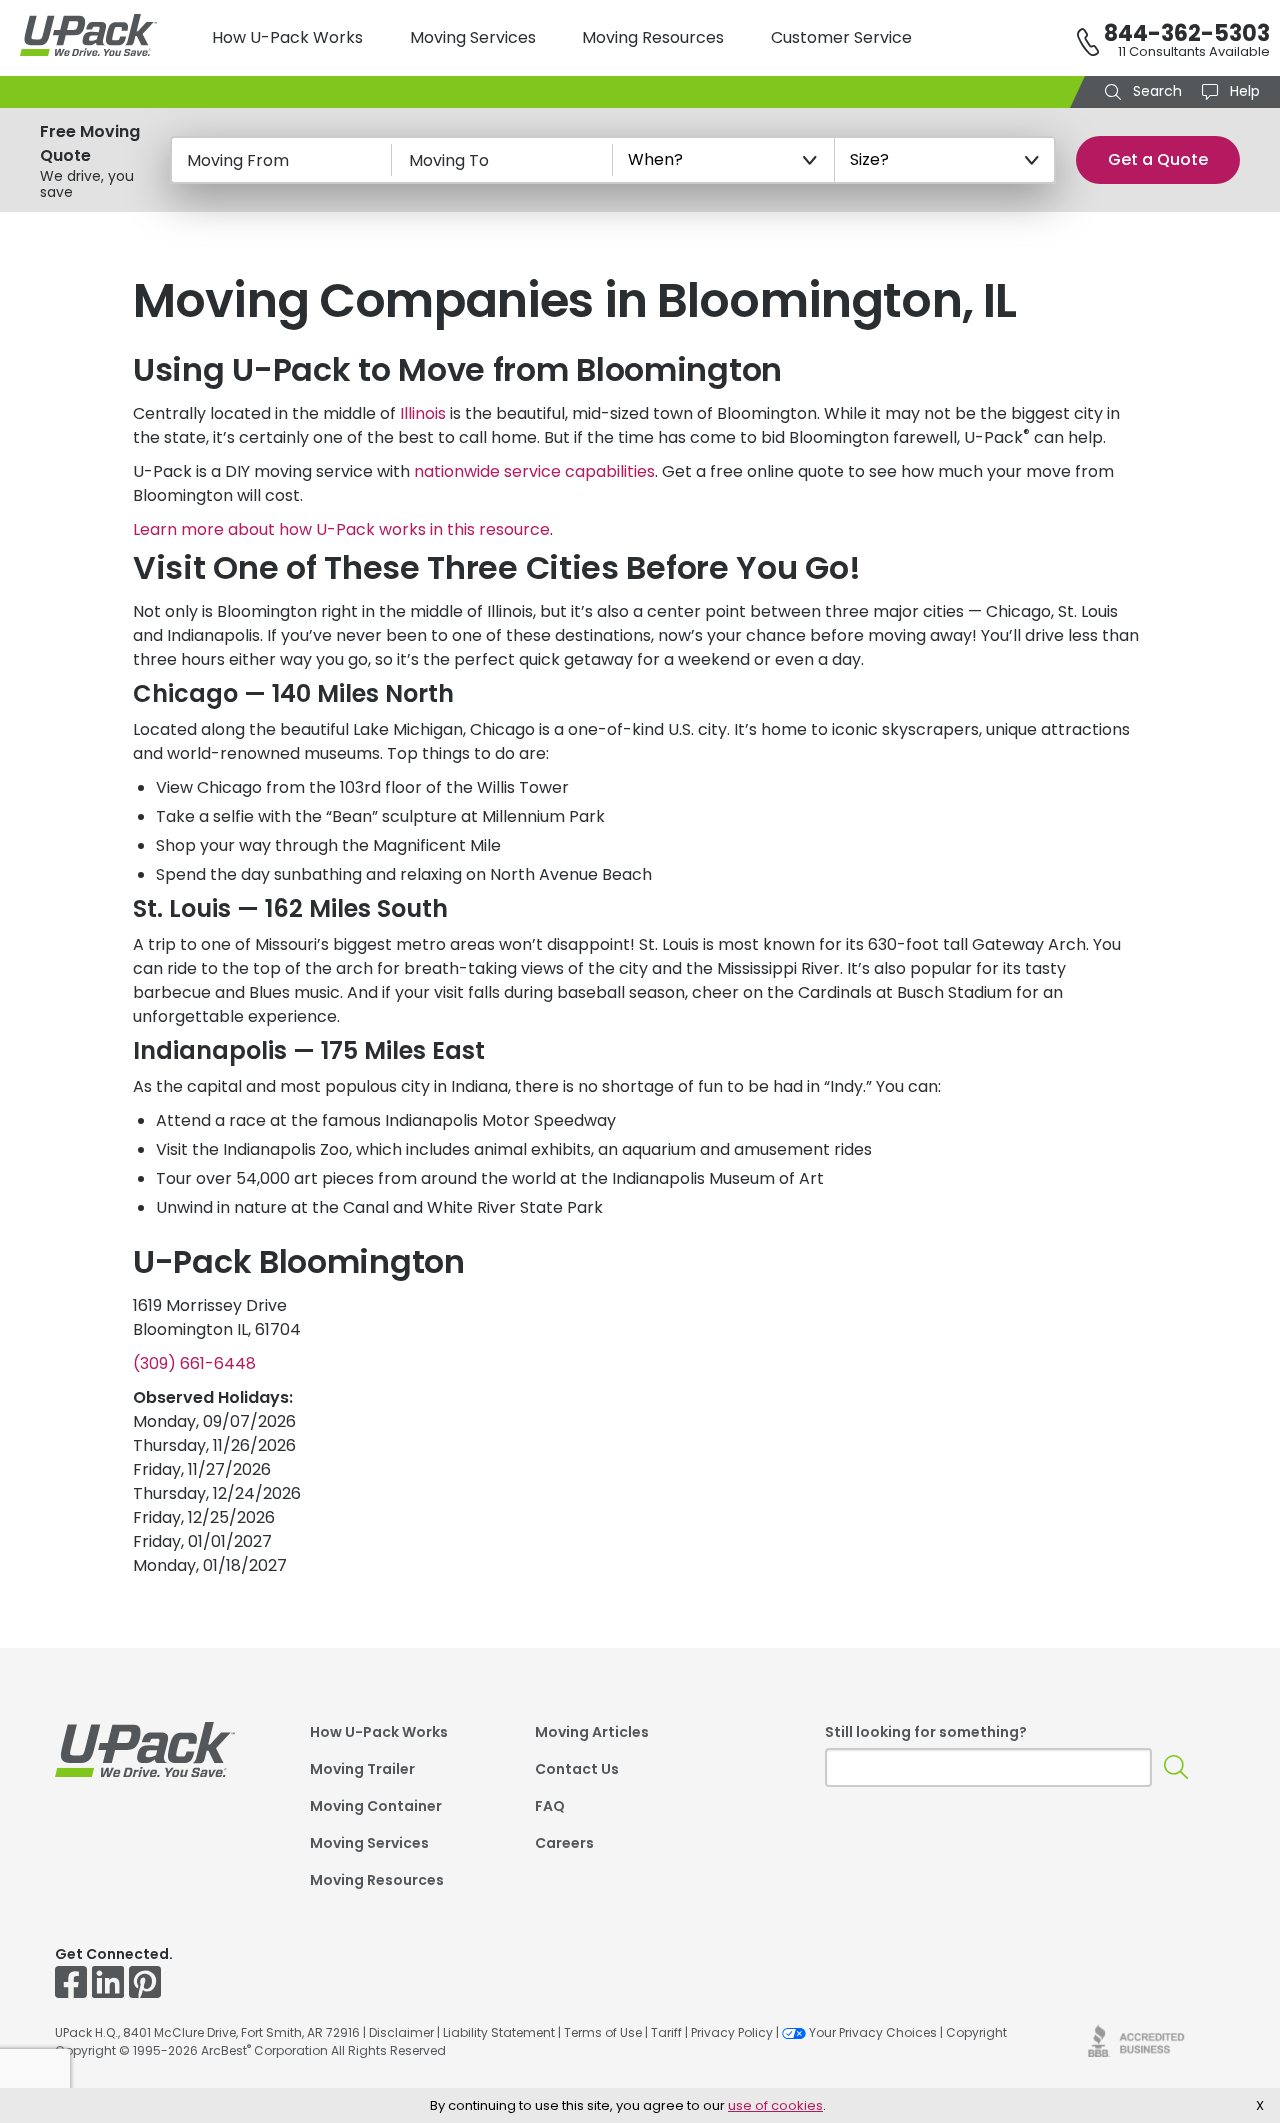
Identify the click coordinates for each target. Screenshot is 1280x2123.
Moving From (238, 160)
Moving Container (376, 1807)
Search (1155, 91)
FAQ (550, 1807)
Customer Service (841, 37)
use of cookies (775, 2105)
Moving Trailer (362, 1770)
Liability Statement (499, 2032)
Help (1243, 91)
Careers (564, 1844)
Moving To (449, 160)
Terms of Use (603, 2032)
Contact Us (577, 1770)
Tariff (666, 2032)
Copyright (976, 2032)
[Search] (1176, 1767)
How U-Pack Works (287, 37)
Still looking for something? (926, 1732)
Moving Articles (592, 1733)
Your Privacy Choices (873, 2032)
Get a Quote (1158, 159)
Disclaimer (401, 2032)
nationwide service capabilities (534, 471)
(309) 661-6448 (194, 1363)
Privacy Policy (732, 2032)
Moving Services (473, 37)
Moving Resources (653, 37)
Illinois (423, 413)
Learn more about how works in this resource (341, 529)
